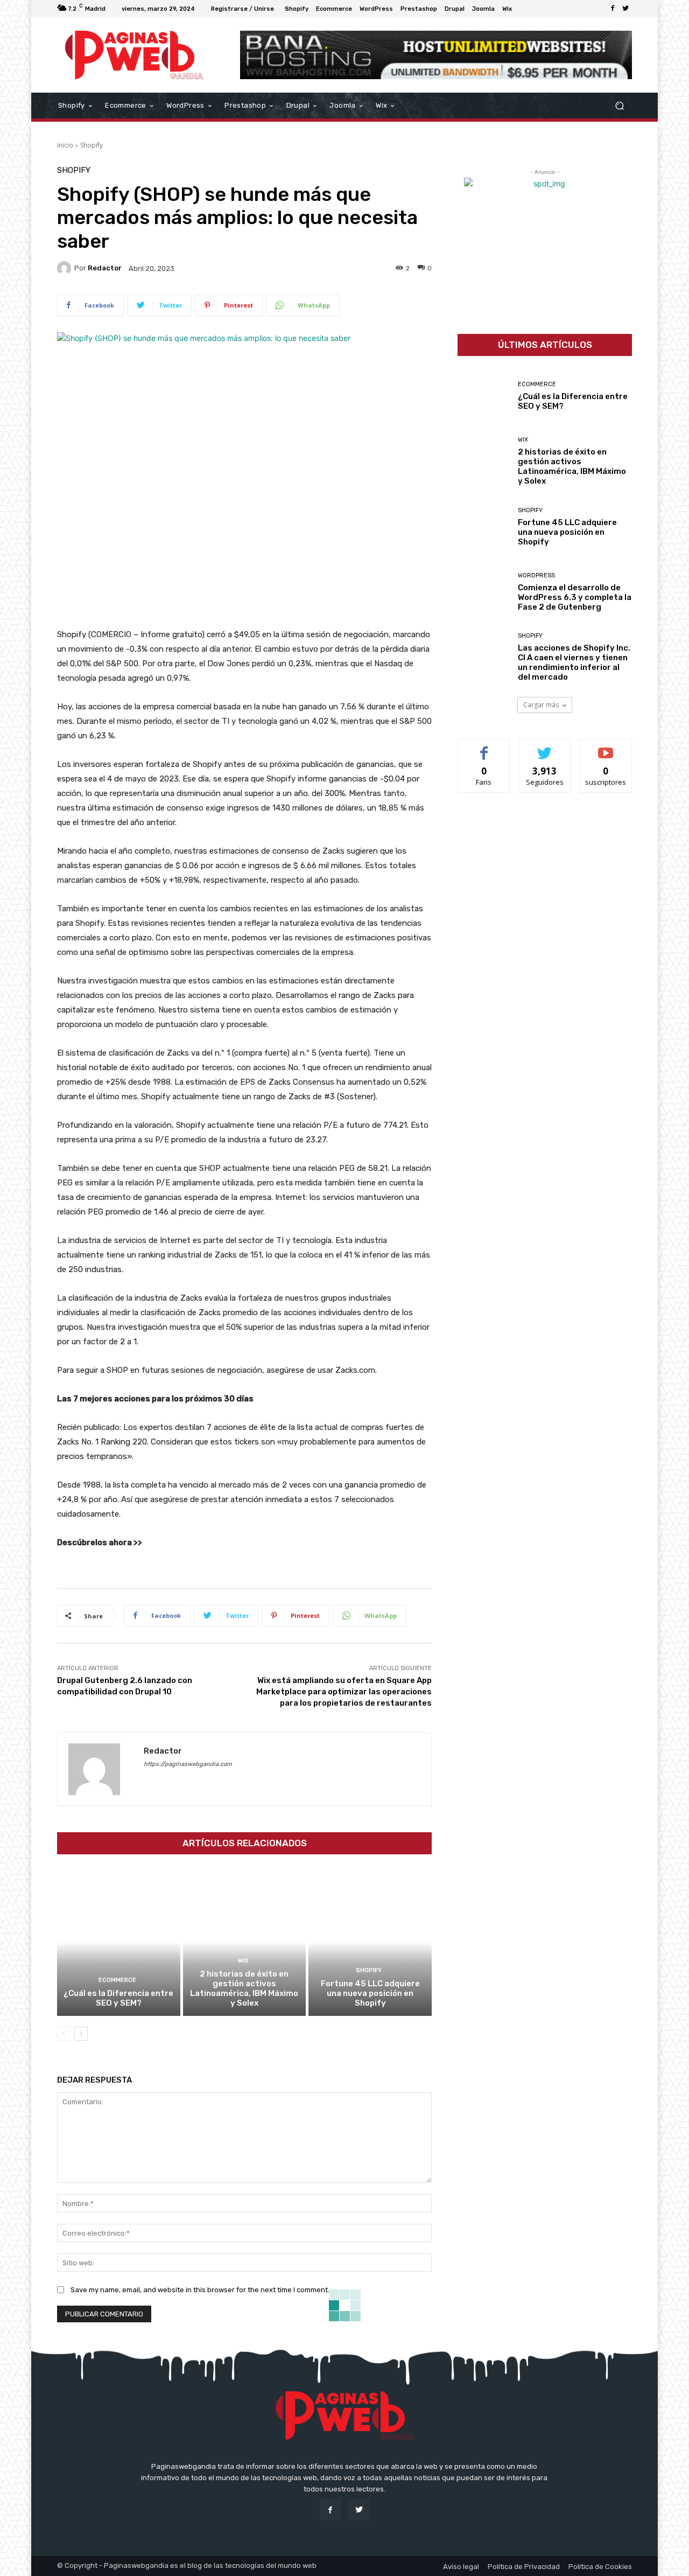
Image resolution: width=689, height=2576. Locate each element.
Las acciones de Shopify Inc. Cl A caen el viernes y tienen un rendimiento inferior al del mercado (574, 662)
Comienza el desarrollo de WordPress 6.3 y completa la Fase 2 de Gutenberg (575, 597)
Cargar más (541, 705)
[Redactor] (66, 268)
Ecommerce (117, 1980)
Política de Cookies (600, 2567)
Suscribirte (606, 747)
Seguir (545, 747)
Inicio (65, 145)
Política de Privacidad (524, 2567)
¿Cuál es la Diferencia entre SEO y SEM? (118, 1998)
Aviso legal (461, 2567)
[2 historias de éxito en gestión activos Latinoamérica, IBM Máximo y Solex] (245, 1942)
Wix (243, 1961)
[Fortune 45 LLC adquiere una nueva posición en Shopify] (370, 1942)
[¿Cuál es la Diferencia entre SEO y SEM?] (119, 1942)
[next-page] (81, 2034)
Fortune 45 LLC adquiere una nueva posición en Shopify (370, 1993)
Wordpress (536, 575)
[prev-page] (64, 2034)
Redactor (105, 268)
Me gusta (484, 747)
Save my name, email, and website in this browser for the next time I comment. (200, 2290)
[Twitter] (625, 9)
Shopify (92, 145)
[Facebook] (613, 9)
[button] (619, 106)
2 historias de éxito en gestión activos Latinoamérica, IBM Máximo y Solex (244, 1988)
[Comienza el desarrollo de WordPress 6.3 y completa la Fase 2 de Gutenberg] (484, 592)
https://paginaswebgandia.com (188, 1764)
